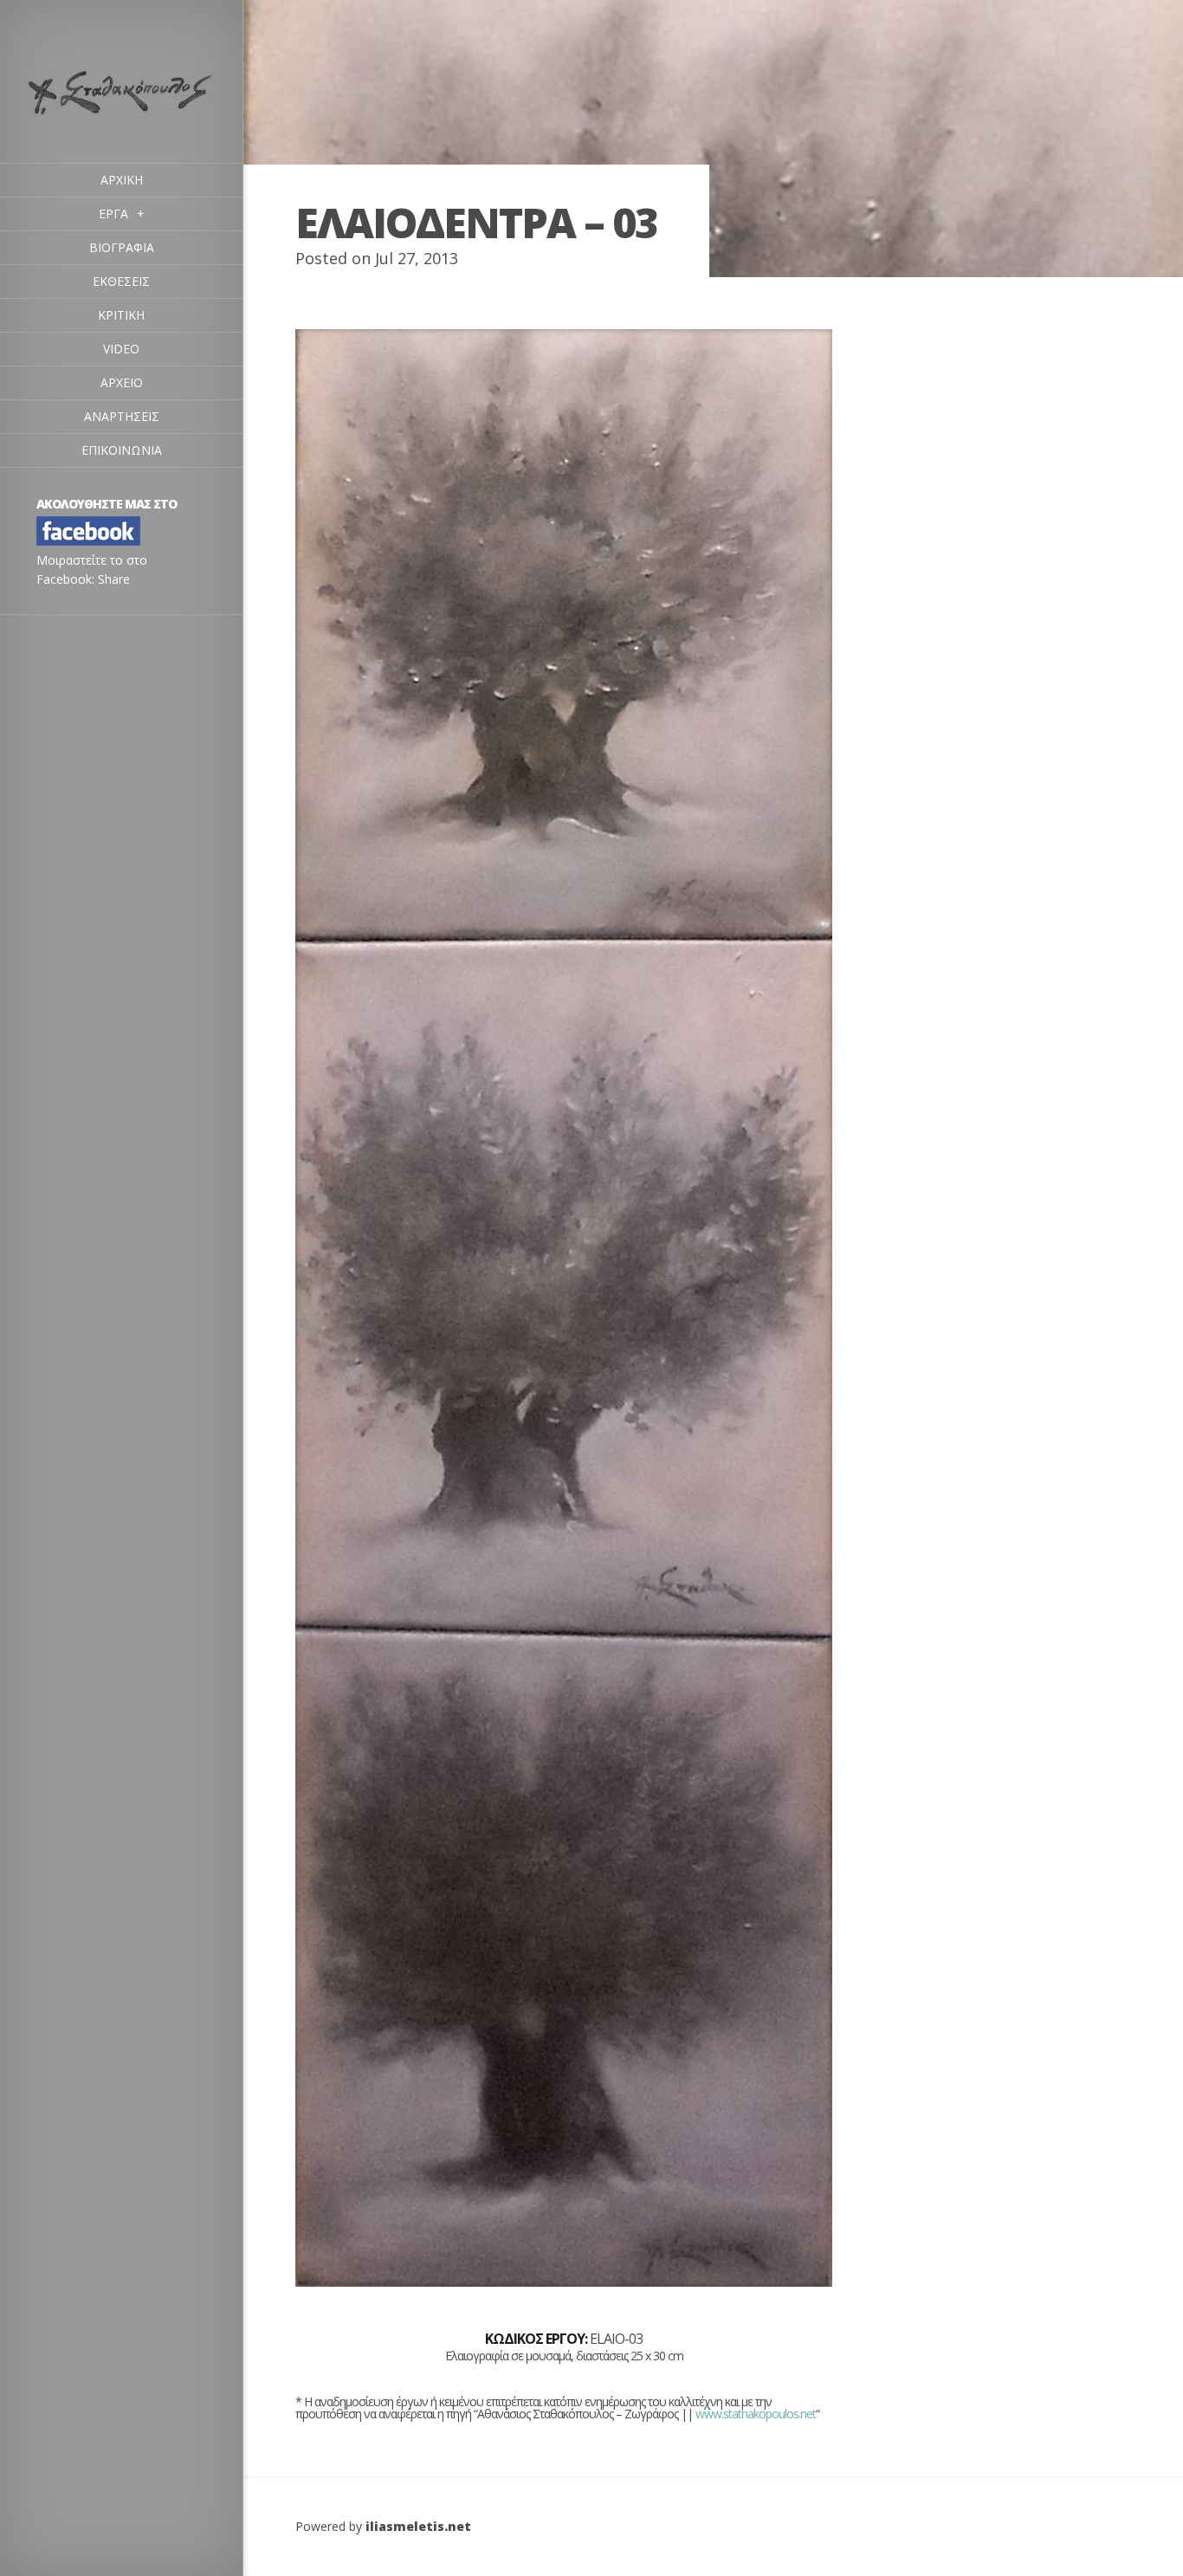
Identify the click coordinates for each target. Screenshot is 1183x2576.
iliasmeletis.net (418, 2526)
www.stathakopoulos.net (756, 2414)
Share (114, 579)
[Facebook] (88, 541)
